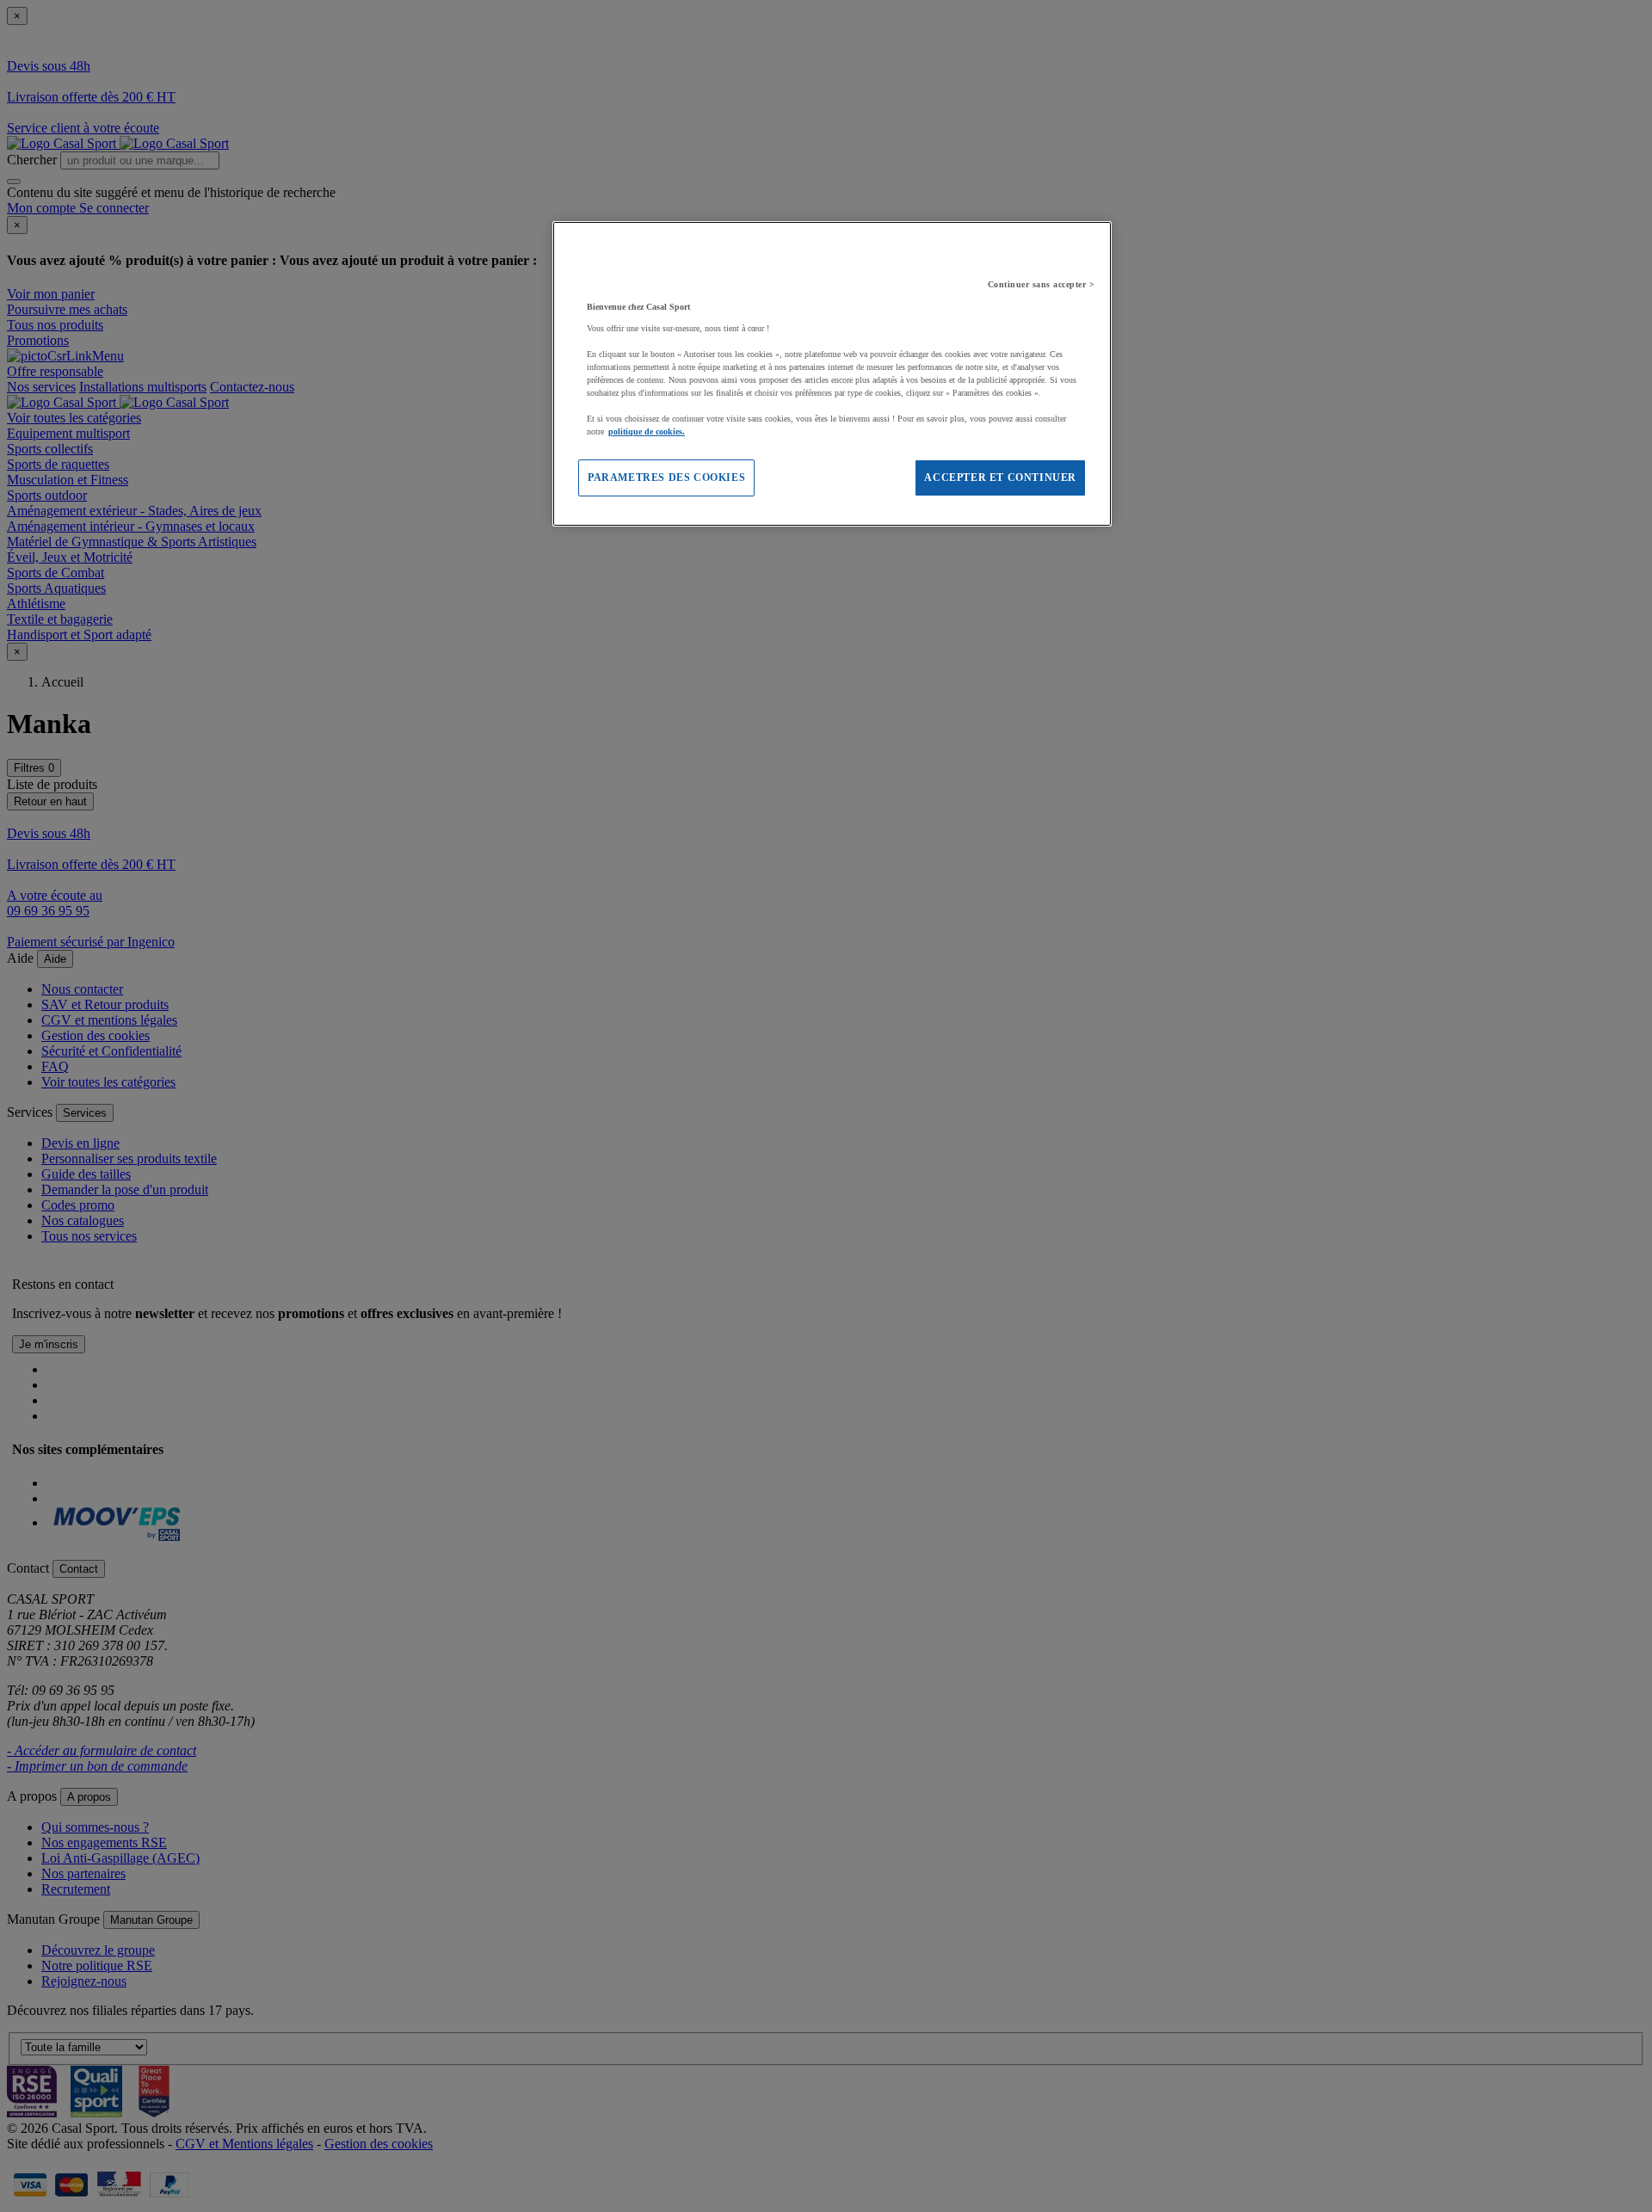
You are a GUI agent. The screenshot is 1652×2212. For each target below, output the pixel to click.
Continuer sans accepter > (1042, 284)
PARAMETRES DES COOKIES (666, 478)
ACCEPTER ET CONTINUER (1000, 478)
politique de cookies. (647, 431)
